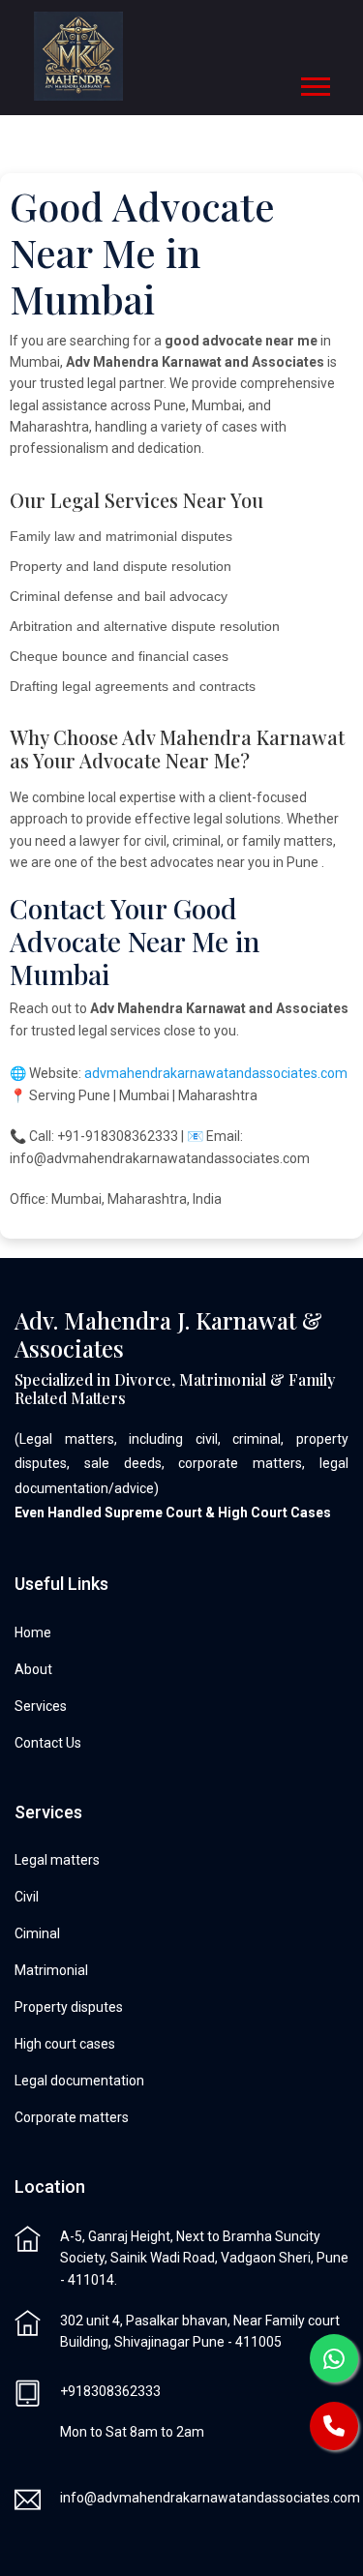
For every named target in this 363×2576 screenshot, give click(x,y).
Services (41, 1706)
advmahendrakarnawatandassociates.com (216, 1073)
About (33, 1669)
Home (33, 1632)
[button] (314, 83)
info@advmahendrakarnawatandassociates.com (210, 2498)
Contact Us (48, 1743)
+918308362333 (110, 2391)
